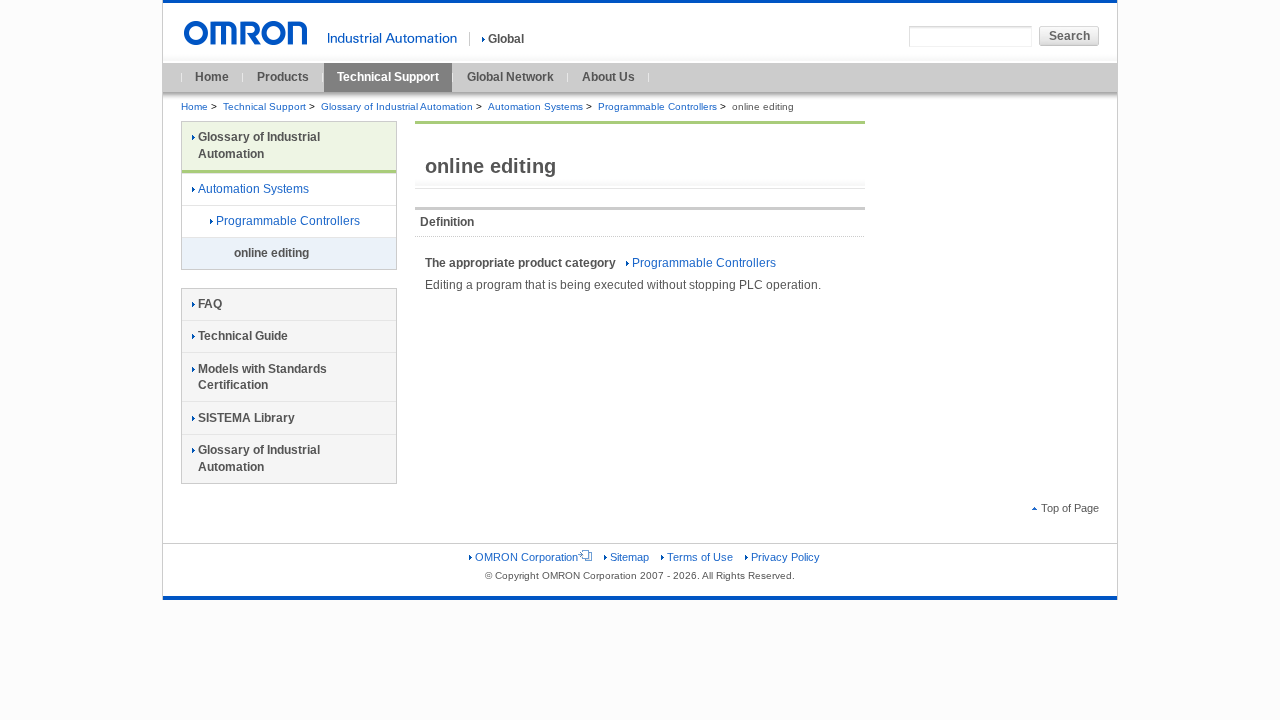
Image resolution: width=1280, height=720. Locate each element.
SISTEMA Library (246, 418)
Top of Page (1070, 508)
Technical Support (388, 77)
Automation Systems (535, 106)
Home (212, 77)
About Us (608, 77)
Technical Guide (243, 336)
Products (283, 77)
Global (506, 39)
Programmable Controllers (657, 106)
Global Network (510, 77)
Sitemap (629, 557)
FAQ (210, 304)
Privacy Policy (785, 557)
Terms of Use (700, 557)
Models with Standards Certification (262, 377)
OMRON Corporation (526, 557)
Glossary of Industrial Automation (397, 106)
